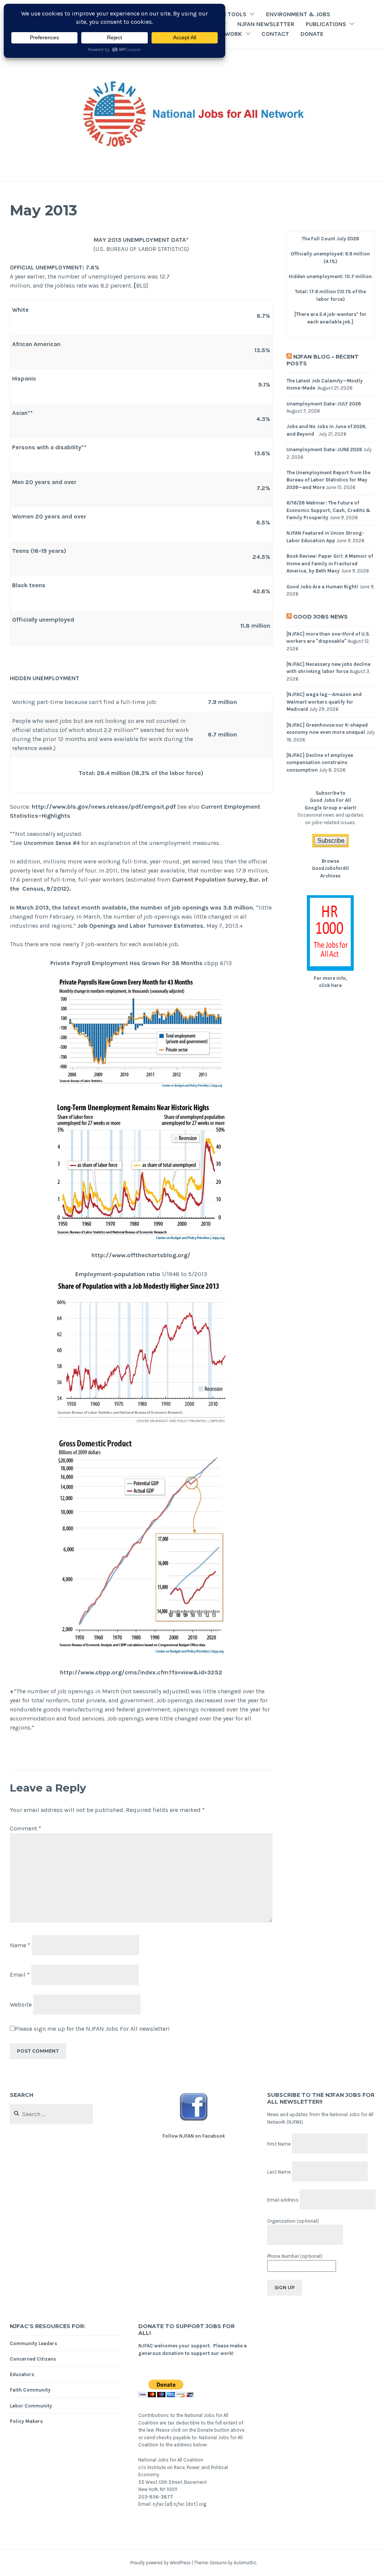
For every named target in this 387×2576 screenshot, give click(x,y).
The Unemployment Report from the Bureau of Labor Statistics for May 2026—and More (328, 480)
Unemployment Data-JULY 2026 (324, 404)
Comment (26, 1828)
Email (20, 1975)
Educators (22, 2374)
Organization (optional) (293, 2221)
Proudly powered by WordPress (160, 2563)
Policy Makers (26, 2421)
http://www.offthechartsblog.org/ (141, 1255)
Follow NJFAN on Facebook (194, 2136)
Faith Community (30, 2390)
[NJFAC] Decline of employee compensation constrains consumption (320, 763)
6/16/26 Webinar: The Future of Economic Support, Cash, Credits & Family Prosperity (328, 510)
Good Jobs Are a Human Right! (322, 587)
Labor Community (31, 2406)
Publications (326, 24)
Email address (283, 2200)
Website (21, 2004)
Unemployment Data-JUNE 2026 (324, 449)
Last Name (279, 2172)
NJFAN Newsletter (266, 24)
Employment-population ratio (118, 1274)
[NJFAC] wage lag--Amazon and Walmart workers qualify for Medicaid (324, 702)
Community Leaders (33, 2343)
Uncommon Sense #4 (52, 843)
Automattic (245, 2563)
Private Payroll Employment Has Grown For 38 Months (126, 963)
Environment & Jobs (298, 14)
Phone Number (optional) (295, 2256)
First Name (279, 2144)
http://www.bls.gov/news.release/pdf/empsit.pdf (104, 807)
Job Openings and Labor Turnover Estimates (140, 926)
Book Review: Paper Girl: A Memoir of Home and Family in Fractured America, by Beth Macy (330, 563)
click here (330, 985)
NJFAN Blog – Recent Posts (323, 360)
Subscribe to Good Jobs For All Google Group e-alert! (330, 800)
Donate (312, 34)
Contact (275, 34)
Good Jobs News (320, 617)
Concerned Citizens (33, 2359)
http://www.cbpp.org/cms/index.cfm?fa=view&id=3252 (141, 1672)
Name (20, 1945)
